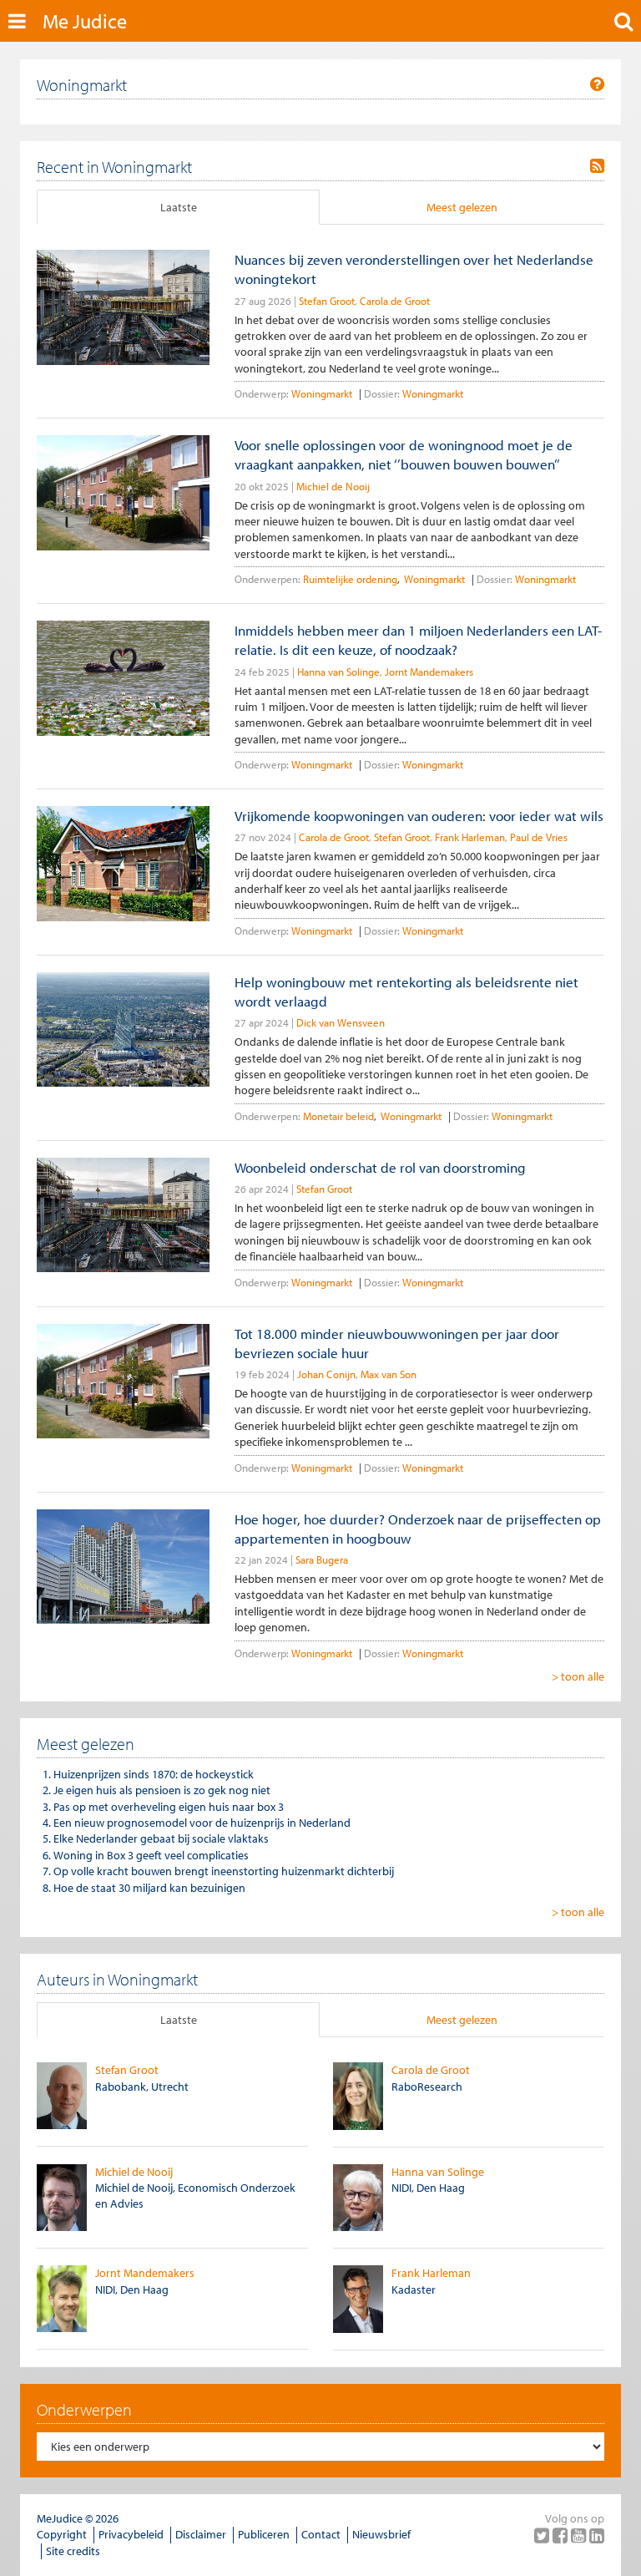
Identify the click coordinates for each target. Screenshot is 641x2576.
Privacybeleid (131, 2534)
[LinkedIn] (597, 2535)
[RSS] (597, 166)
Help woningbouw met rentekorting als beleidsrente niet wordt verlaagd (406, 991)
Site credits (73, 2551)
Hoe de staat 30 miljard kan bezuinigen (149, 1888)
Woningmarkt (322, 393)
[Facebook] (562, 2535)
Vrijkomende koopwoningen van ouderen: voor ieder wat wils (419, 816)
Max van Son (389, 1374)
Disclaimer (201, 2534)
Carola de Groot (395, 301)
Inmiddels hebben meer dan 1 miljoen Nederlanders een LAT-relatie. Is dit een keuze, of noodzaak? (418, 640)
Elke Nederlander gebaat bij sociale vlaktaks (161, 1838)
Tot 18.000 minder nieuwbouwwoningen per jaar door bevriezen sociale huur (397, 1343)
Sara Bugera (322, 1559)
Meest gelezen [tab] (462, 207)
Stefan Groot (327, 301)
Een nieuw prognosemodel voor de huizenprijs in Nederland (202, 1823)
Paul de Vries (539, 837)
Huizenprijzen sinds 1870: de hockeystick (154, 1774)
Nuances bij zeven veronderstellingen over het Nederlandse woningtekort (414, 269)
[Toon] (597, 84)
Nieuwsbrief (381, 2534)
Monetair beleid (338, 1116)
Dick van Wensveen (341, 1022)
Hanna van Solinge (338, 672)
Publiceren (264, 2534)
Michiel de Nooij (333, 486)
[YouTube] (580, 2535)
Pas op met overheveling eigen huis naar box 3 (169, 1807)
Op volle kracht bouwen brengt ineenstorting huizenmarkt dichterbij (224, 1871)
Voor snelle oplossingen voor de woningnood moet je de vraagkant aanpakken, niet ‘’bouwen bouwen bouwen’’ (404, 454)
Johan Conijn (326, 1374)
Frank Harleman (470, 837)
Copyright (62, 2534)
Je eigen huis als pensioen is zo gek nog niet (162, 1790)
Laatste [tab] (179, 207)
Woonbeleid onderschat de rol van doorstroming (380, 1167)
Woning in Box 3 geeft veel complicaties (151, 1855)
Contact (321, 2534)
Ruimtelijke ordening (350, 579)
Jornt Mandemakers (429, 672)
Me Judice (85, 21)
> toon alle (578, 1676)
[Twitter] (543, 2535)
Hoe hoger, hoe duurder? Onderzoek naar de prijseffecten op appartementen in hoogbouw (418, 1529)
